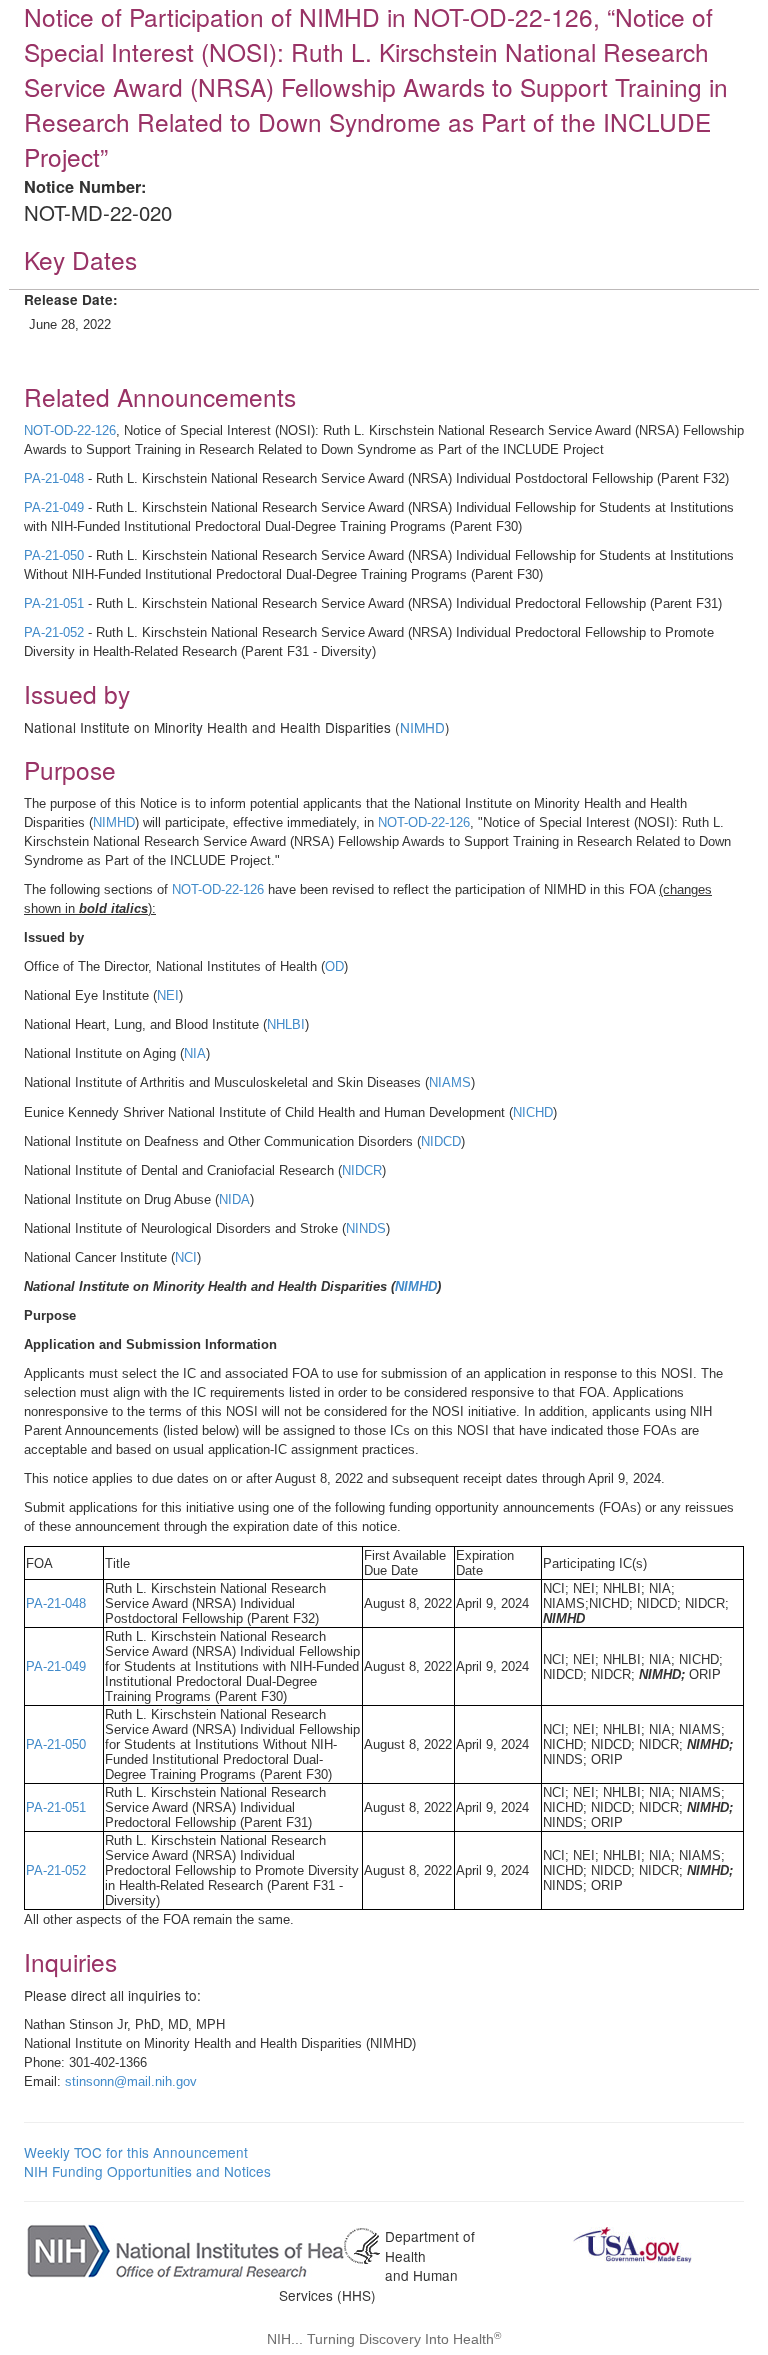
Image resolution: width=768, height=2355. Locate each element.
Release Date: (71, 299)
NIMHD (422, 727)
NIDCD (441, 1141)
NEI (168, 995)
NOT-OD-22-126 (70, 430)
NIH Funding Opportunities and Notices (147, 2171)
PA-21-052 (54, 632)
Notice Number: (85, 186)
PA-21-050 (54, 555)
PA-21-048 (54, 478)
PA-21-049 (54, 507)
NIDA (234, 1199)
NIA (195, 1053)
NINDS (366, 1228)
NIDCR (362, 1170)
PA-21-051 (54, 603)
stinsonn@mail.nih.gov (131, 2081)
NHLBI (286, 1024)
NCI (186, 1257)
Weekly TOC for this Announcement (136, 2152)
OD (334, 966)
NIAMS (450, 1082)
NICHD (533, 1112)
